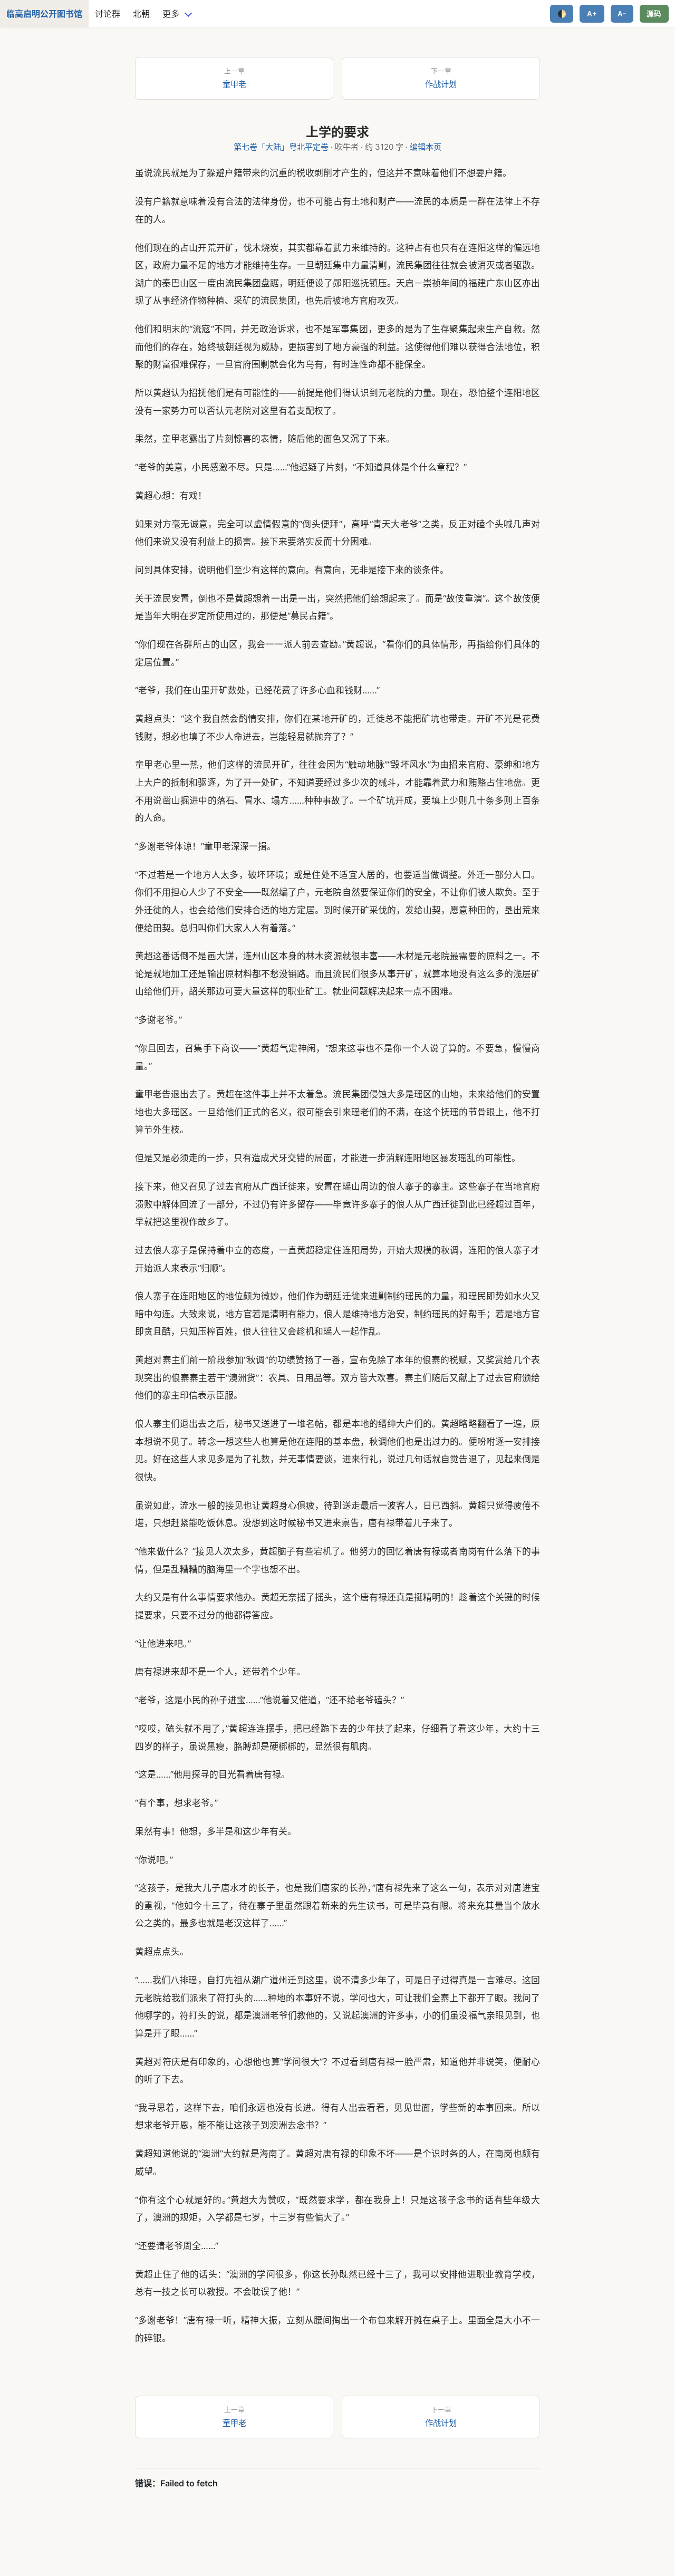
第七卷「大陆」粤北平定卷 (281, 147)
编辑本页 (426, 147)
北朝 (141, 14)
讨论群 (108, 14)
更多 (171, 14)
